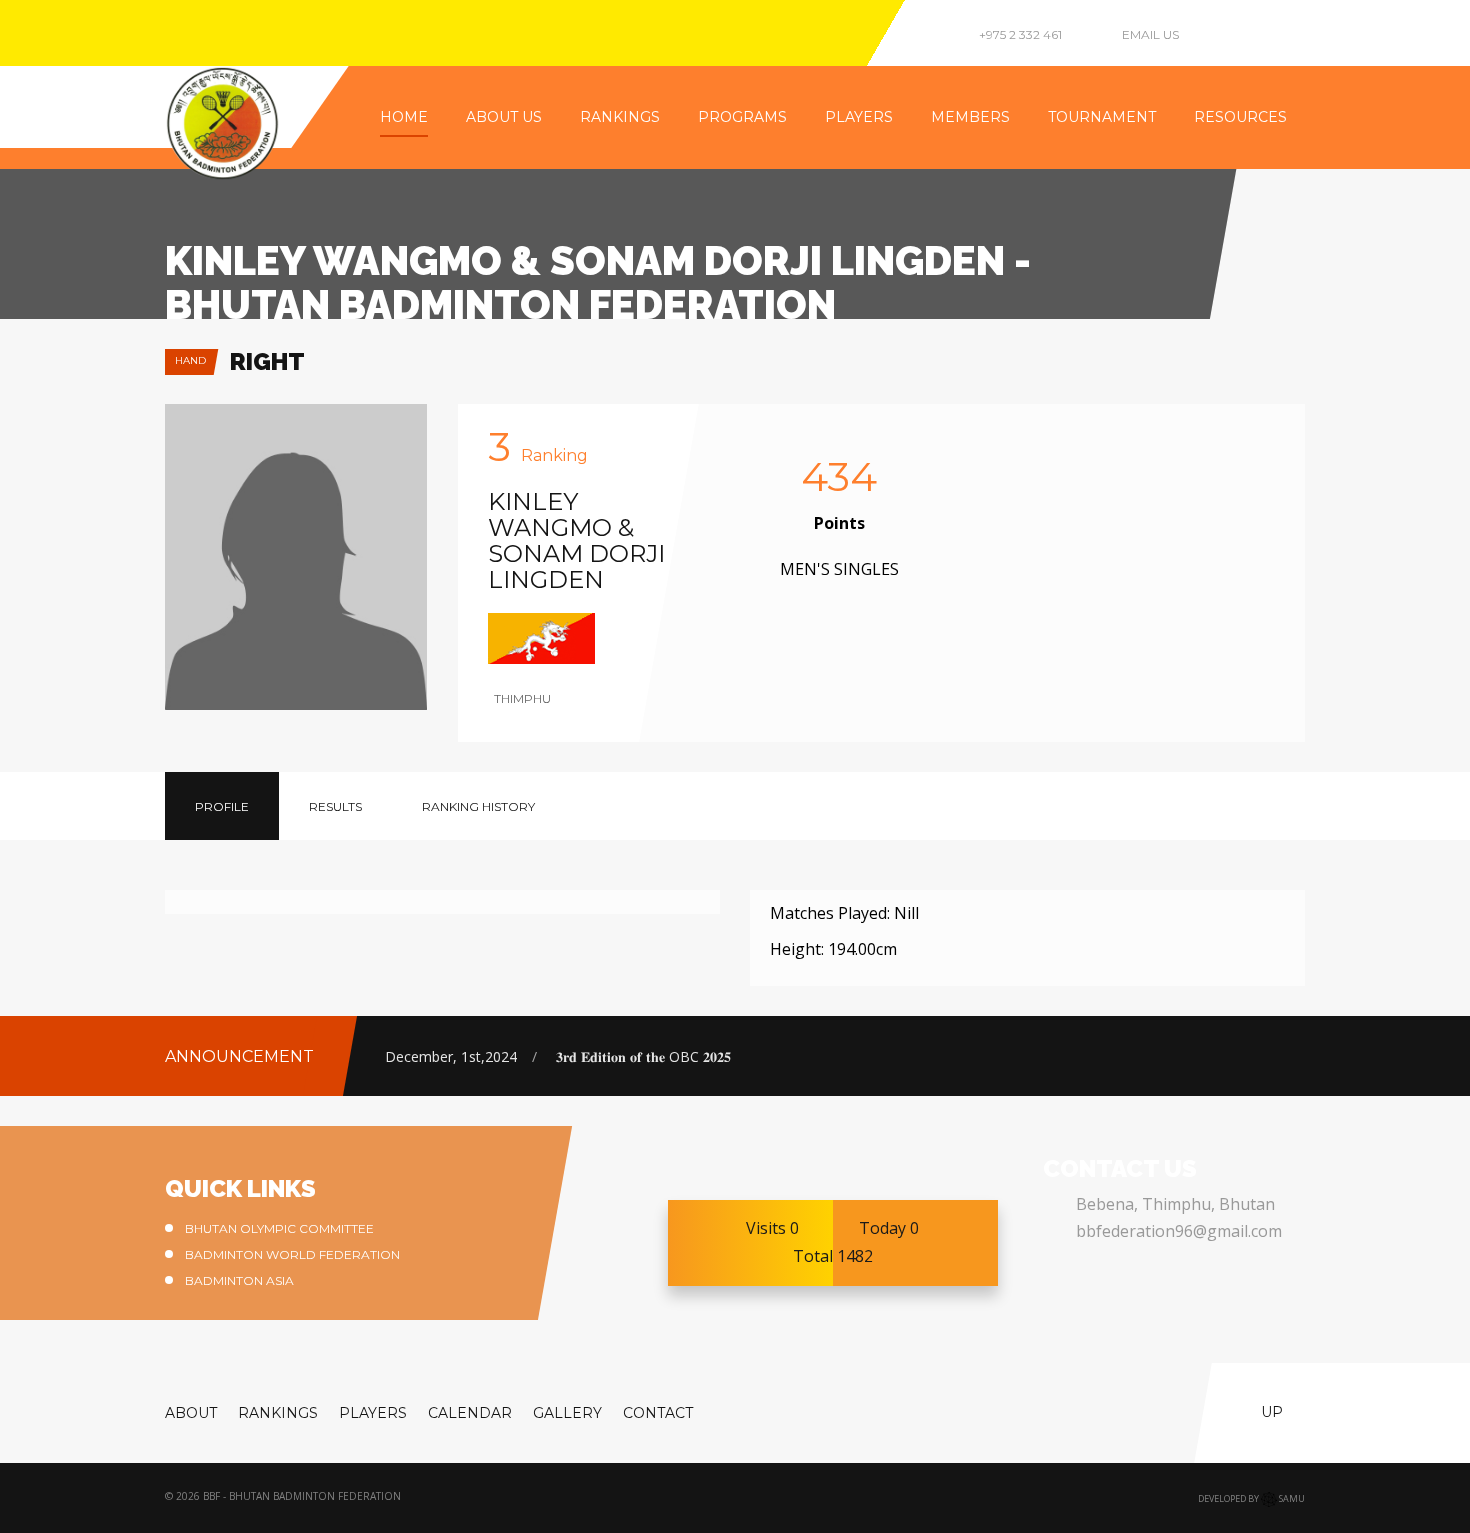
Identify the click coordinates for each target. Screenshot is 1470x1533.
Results (335, 806)
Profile (222, 806)
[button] (1276, 1052)
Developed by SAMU (1251, 1498)
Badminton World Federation (292, 1254)
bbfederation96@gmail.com (1179, 1231)
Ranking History (478, 806)
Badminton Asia (239, 1280)
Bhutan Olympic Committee (279, 1228)
